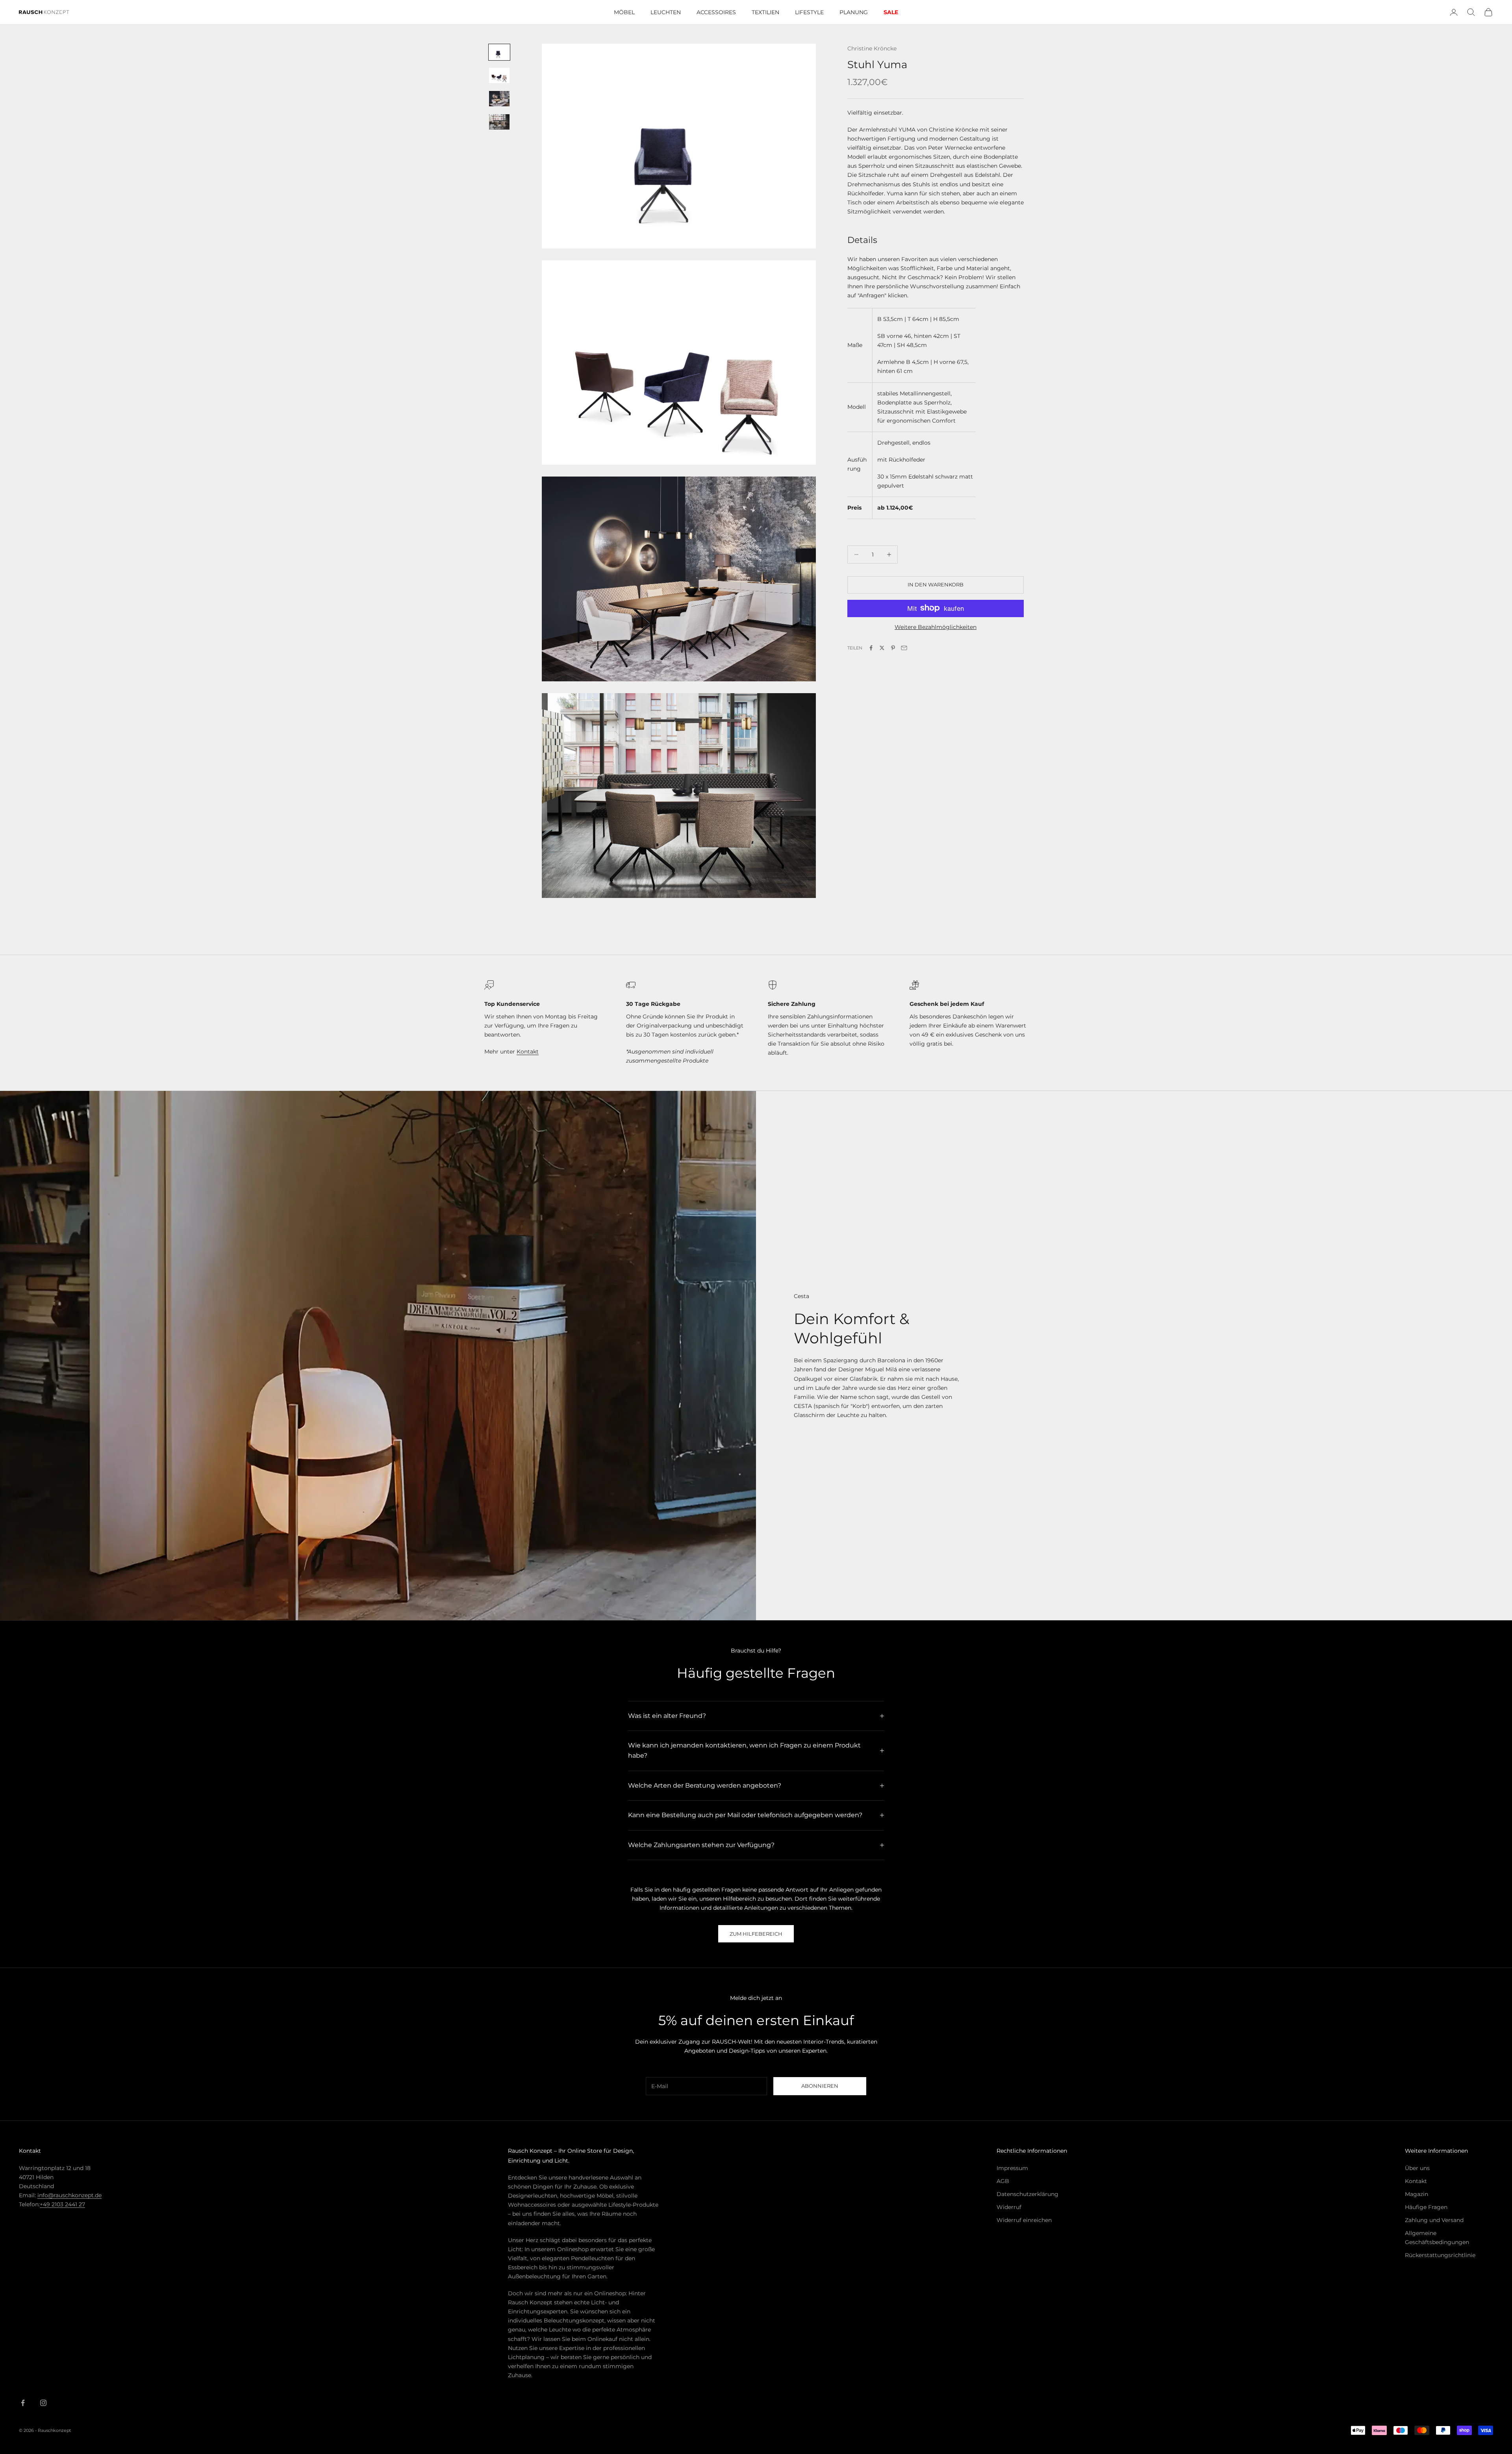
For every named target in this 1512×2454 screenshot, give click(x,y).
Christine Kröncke (872, 48)
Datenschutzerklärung (1027, 2194)
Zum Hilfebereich (756, 1934)
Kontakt (528, 1052)
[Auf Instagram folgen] (43, 2403)
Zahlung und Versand (1434, 2220)
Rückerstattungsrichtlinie (1440, 2255)
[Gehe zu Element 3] (499, 99)
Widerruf (1009, 2207)
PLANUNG (854, 12)
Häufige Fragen (1426, 2207)
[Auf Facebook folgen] (23, 2403)
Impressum (1012, 2168)
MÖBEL (624, 12)
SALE (891, 12)
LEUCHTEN (666, 12)
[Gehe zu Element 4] (499, 122)
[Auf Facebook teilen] (871, 648)
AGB (1003, 2181)
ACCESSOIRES (716, 12)
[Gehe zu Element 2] (499, 75)
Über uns (1417, 2168)
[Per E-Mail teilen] (904, 648)
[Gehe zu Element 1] (499, 52)
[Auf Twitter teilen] (882, 648)
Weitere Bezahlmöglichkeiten (936, 627)
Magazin (1417, 2194)
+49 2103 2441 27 (62, 2204)
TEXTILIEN (765, 12)
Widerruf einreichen (1024, 2220)
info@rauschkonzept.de (69, 2195)
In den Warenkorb (936, 584)
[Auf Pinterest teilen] (893, 648)
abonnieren (820, 2086)
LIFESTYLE (809, 12)
